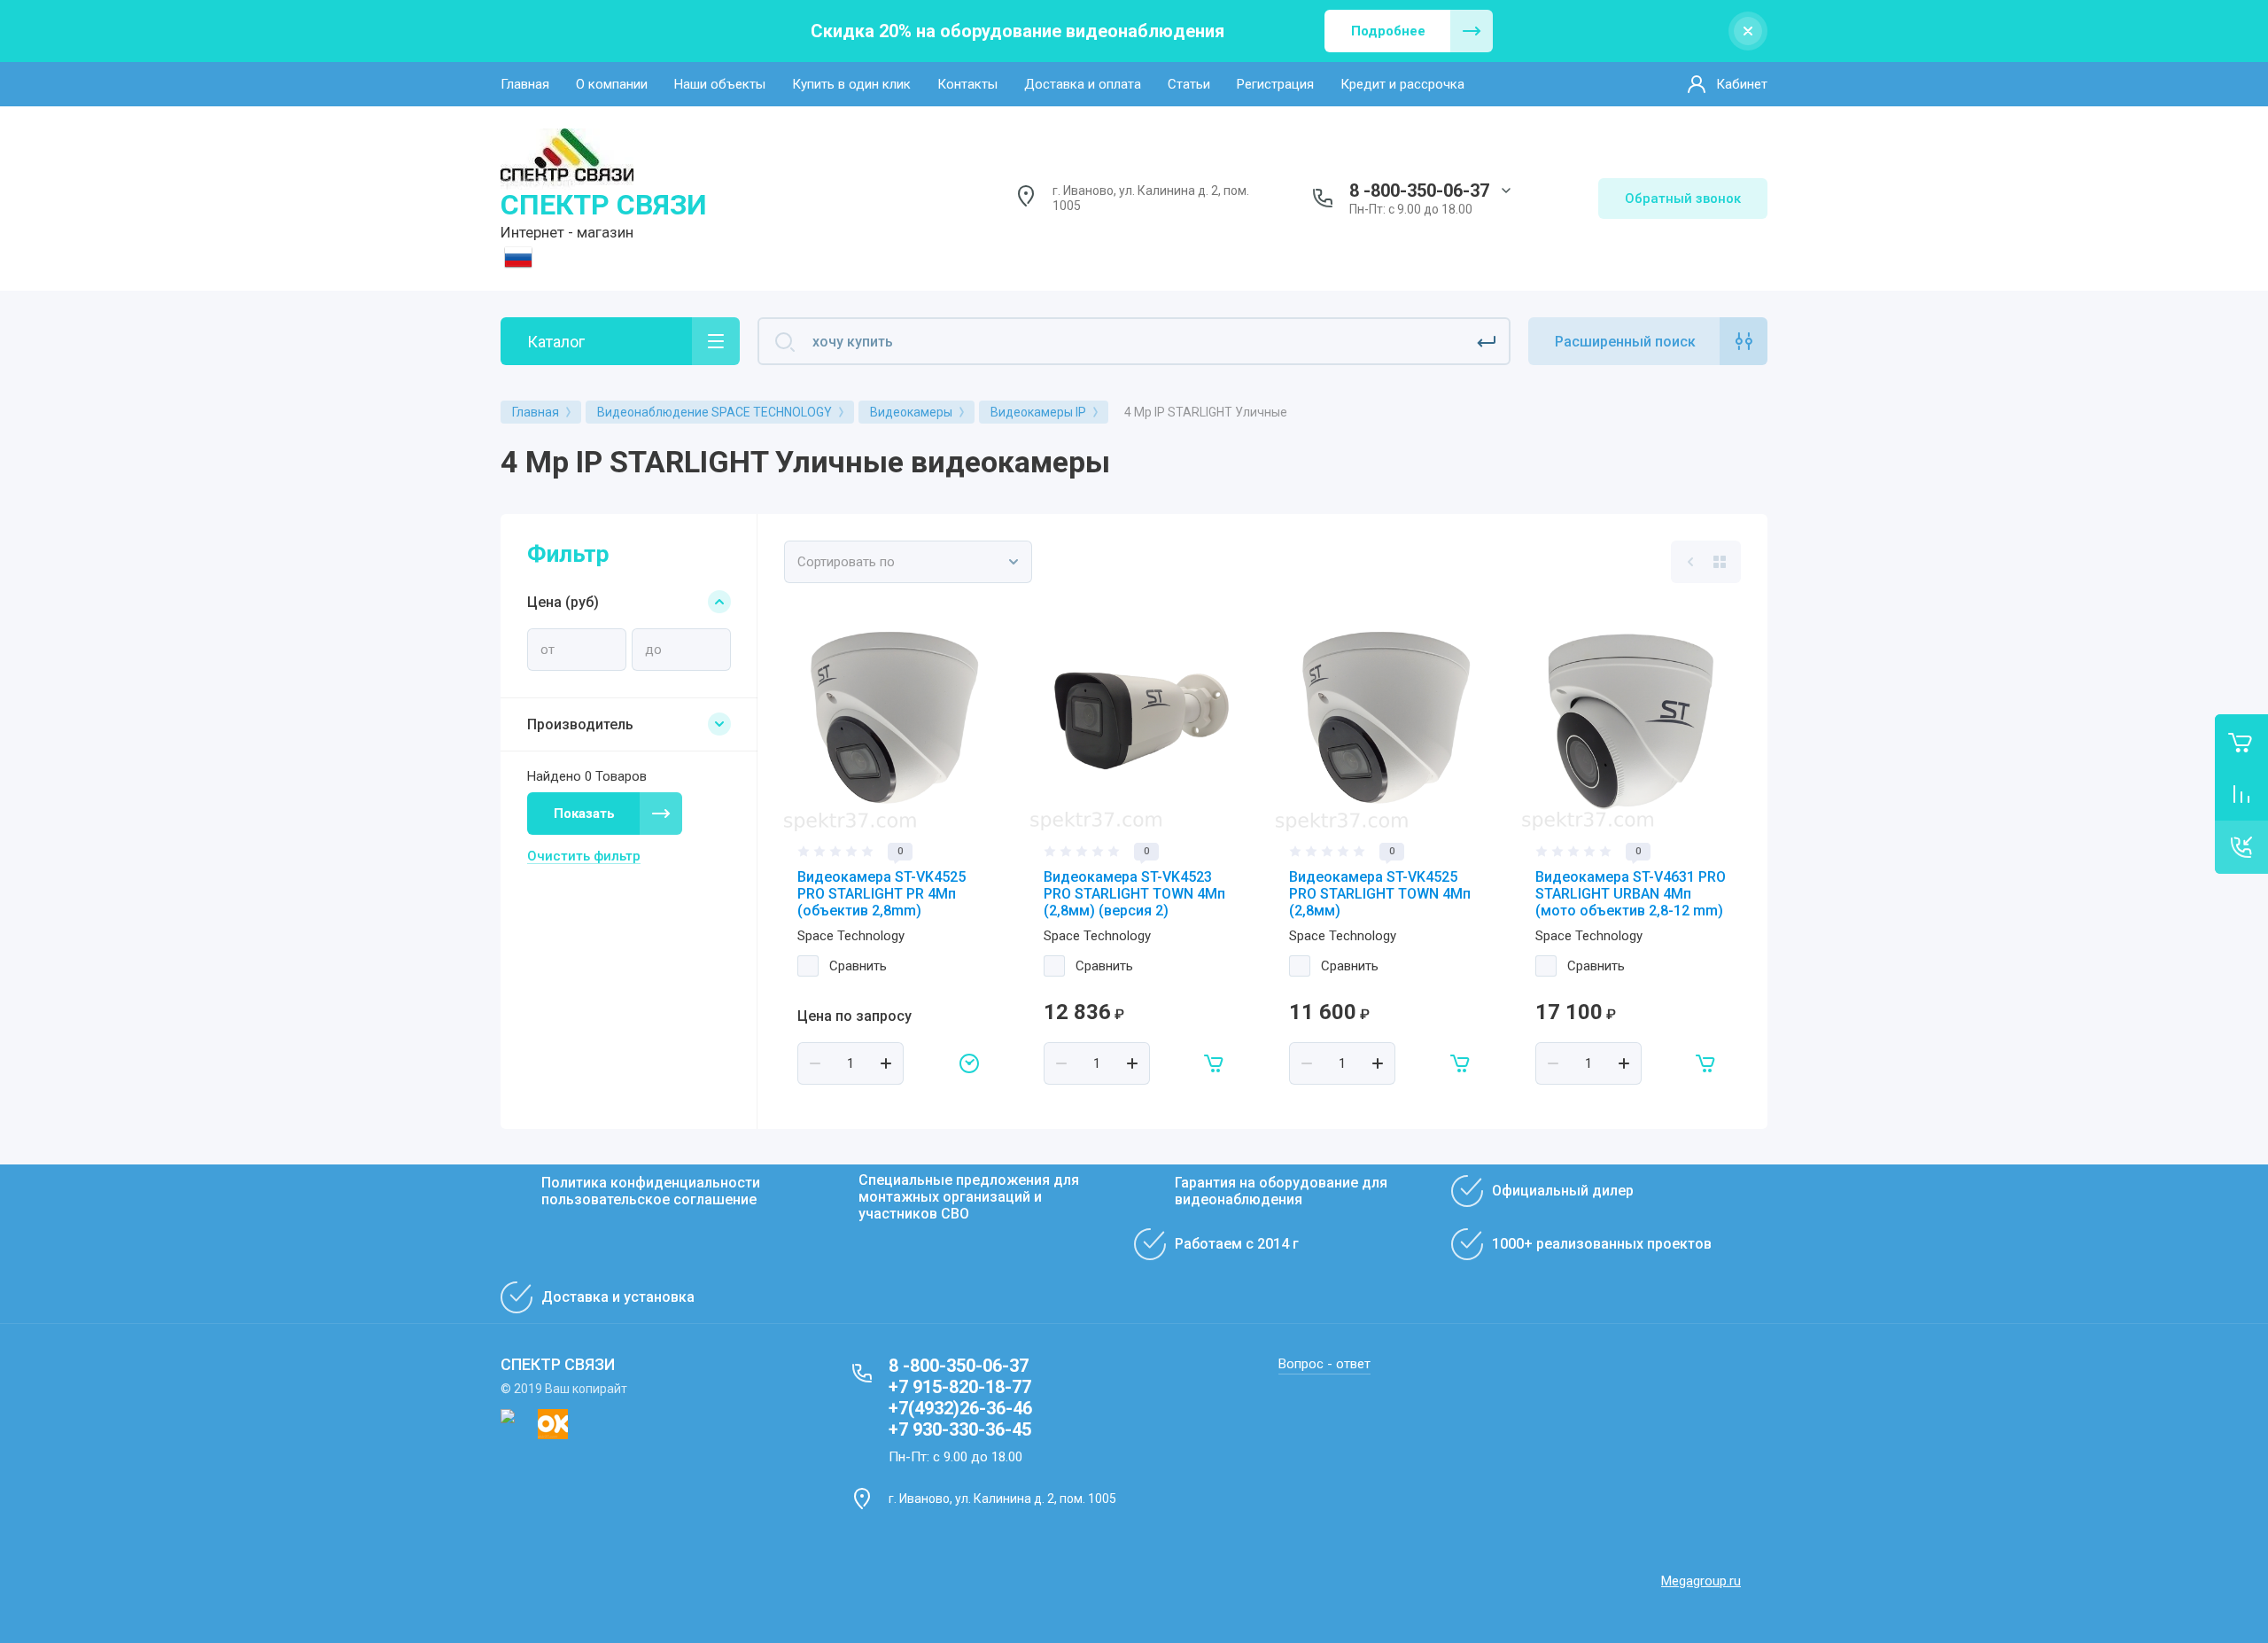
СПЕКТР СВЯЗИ (604, 205)
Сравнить (858, 966)
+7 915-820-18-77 (960, 1387)
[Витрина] (1720, 562)
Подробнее (1388, 31)
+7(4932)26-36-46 (960, 1408)
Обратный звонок (1683, 199)
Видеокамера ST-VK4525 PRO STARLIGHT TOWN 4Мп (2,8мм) (1380, 894)
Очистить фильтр (584, 856)
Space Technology (851, 936)
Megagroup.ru (1701, 1581)
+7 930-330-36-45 (960, 1429)
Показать (584, 814)
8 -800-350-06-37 (1419, 191)
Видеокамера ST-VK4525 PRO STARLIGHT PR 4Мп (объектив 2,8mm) (882, 894)
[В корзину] (1215, 1063)
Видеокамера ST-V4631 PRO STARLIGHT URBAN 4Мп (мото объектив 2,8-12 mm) (1631, 894)
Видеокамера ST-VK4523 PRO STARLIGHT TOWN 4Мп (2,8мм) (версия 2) (1134, 894)
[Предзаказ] (969, 1063)
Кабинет (1742, 84)
